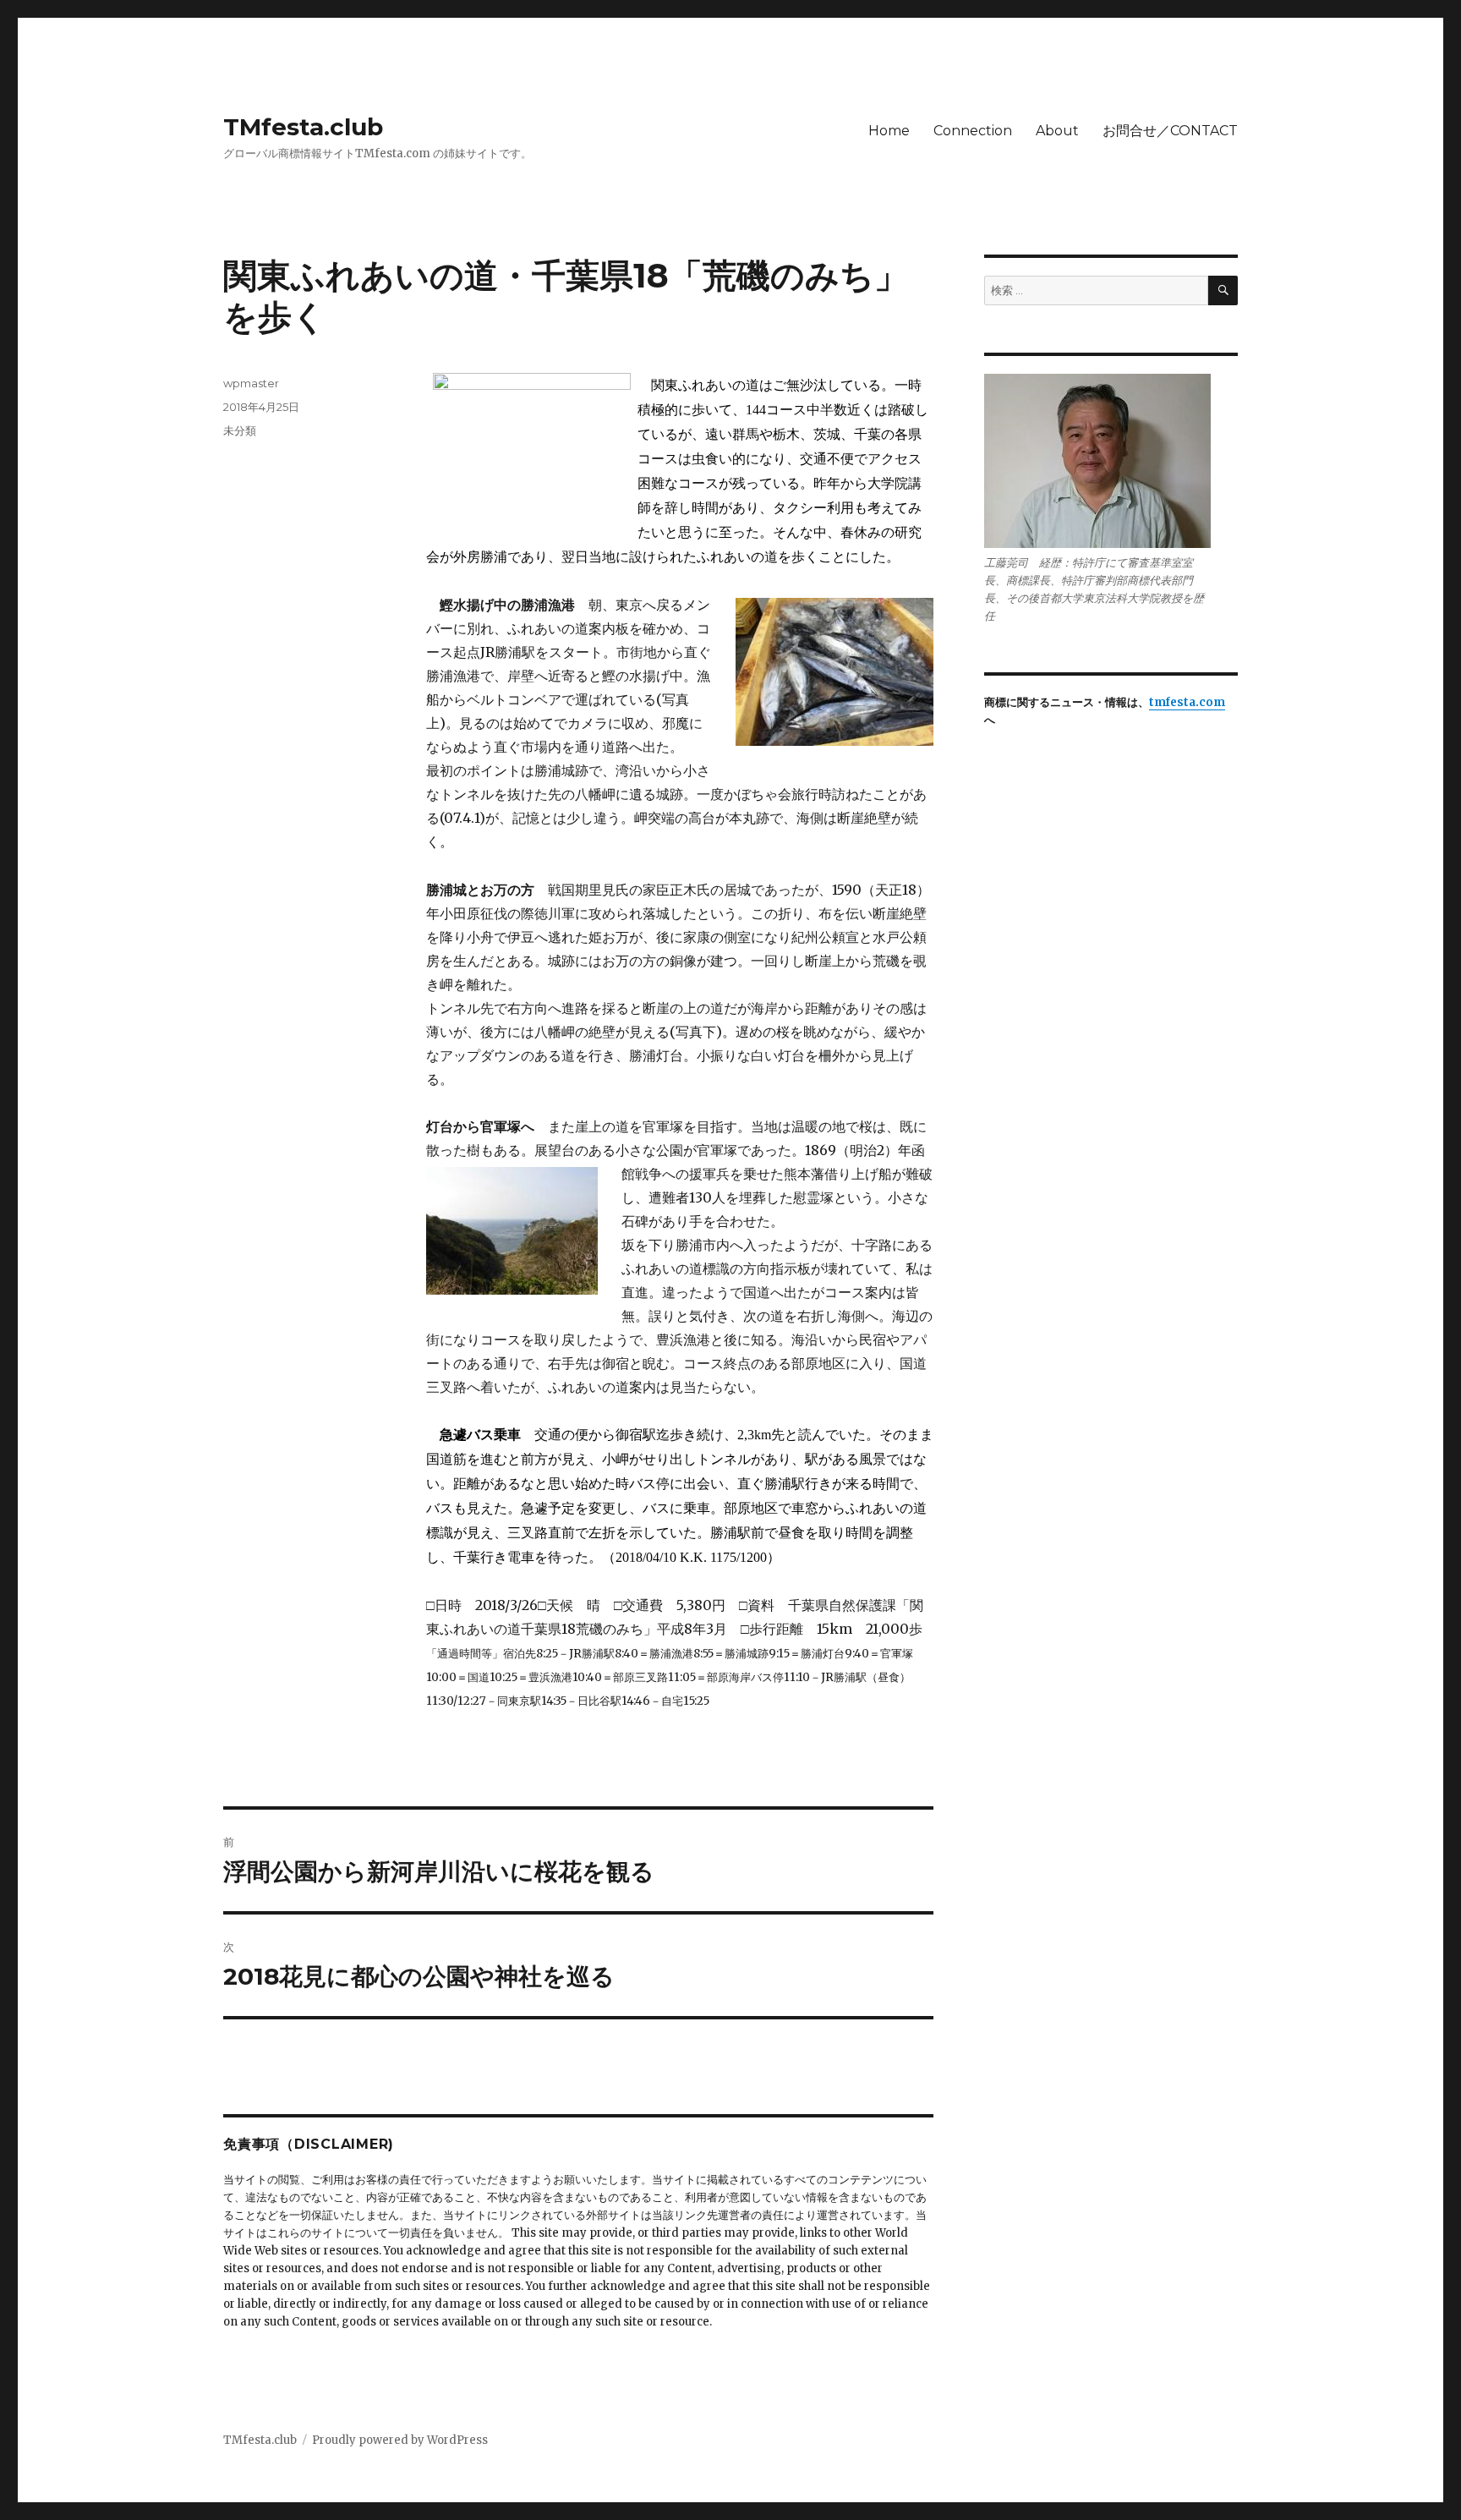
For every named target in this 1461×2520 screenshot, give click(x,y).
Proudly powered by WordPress (400, 2440)
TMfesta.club (303, 127)
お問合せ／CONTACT (1170, 131)
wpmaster (251, 383)
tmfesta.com (1187, 702)
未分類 (240, 430)
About (1057, 131)
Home (889, 131)
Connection (973, 131)
